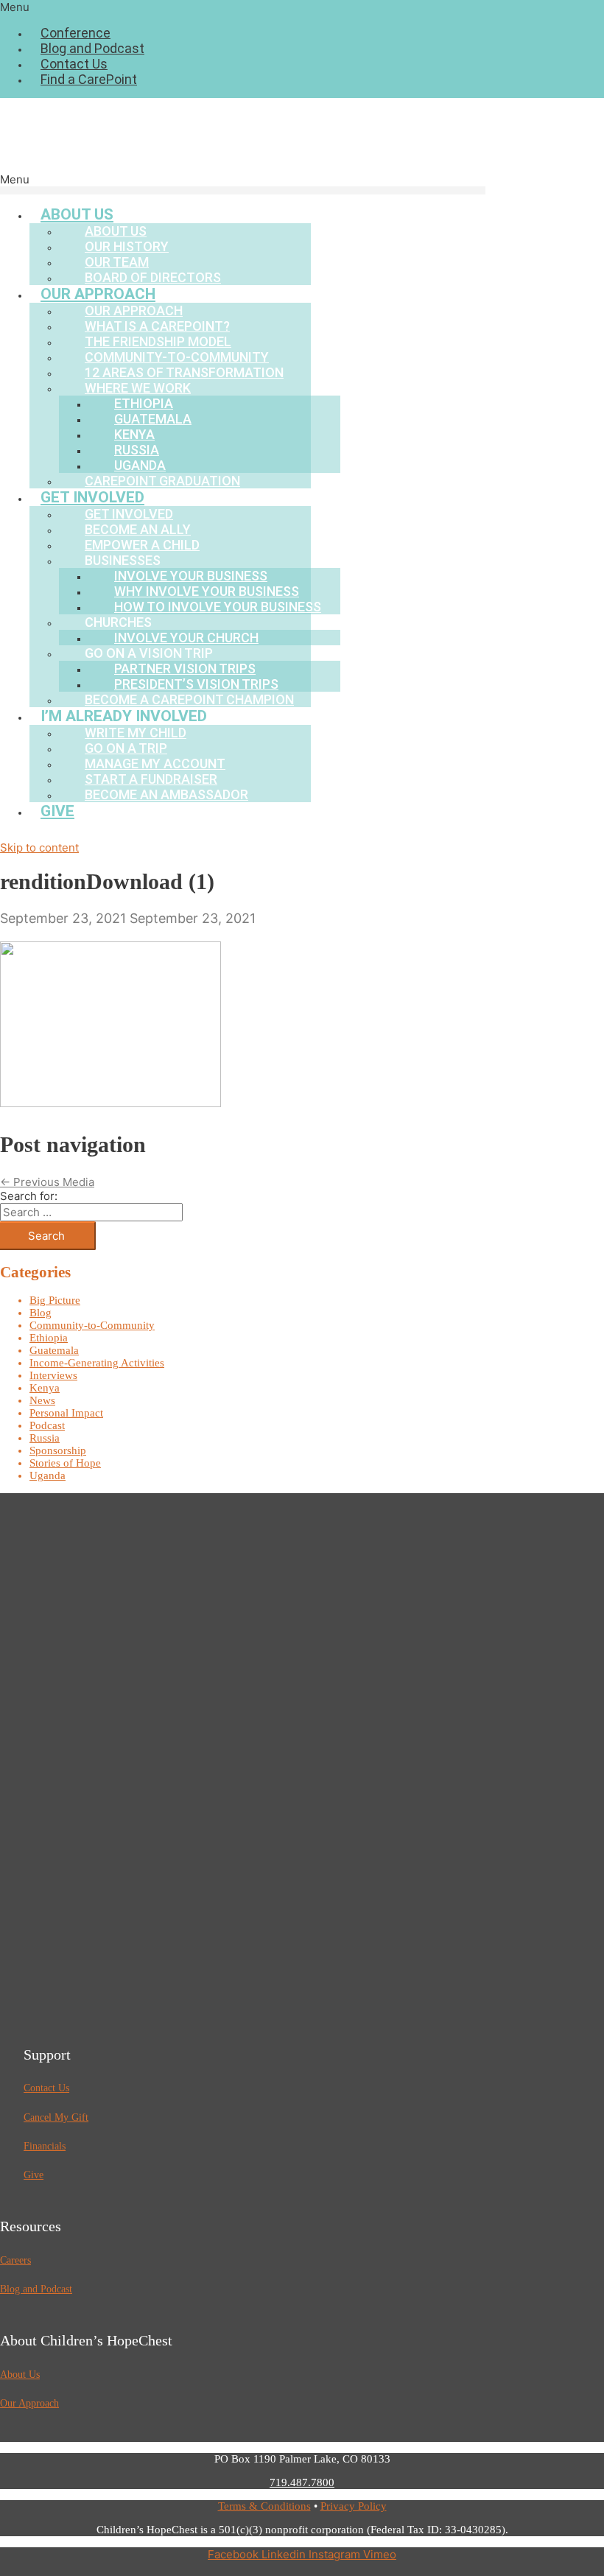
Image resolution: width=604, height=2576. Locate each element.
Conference (75, 33)
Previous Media (47, 1182)
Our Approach (29, 2403)
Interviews (53, 1375)
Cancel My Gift (56, 2117)
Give (57, 811)
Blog (41, 1313)
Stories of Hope (65, 1463)
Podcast (47, 1425)
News (42, 1400)
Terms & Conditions (264, 2506)
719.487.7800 (302, 2482)
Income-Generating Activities (97, 1363)
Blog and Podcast (92, 48)
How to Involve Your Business (218, 607)
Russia (45, 1438)
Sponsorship (58, 1450)
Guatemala (54, 1350)
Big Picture (55, 1300)
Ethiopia (49, 1338)
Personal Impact (66, 1413)
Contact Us (74, 64)
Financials (45, 2146)
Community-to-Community (92, 1325)
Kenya (45, 1388)
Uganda (48, 1475)
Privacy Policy (354, 2506)
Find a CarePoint (89, 79)
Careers (15, 2260)
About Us (20, 2375)
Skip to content (39, 847)
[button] (302, 7)
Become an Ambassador (166, 794)
